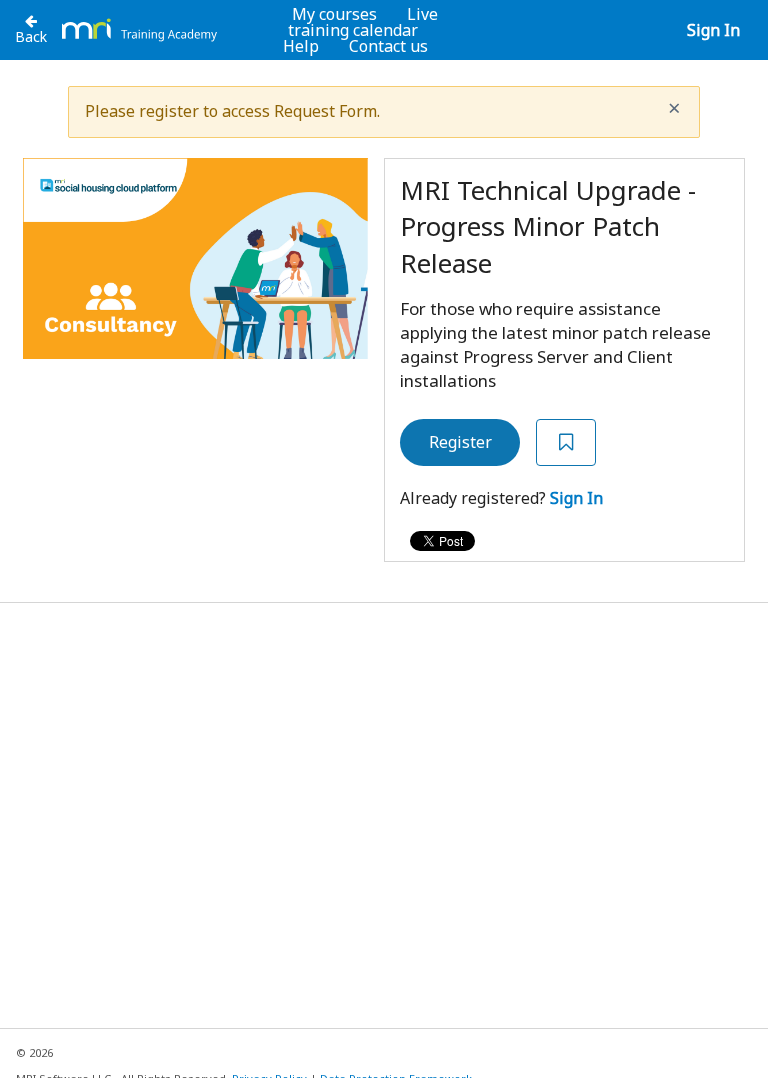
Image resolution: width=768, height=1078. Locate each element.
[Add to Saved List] (566, 442)
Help (301, 46)
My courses (334, 14)
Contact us (388, 46)
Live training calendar (363, 22)
